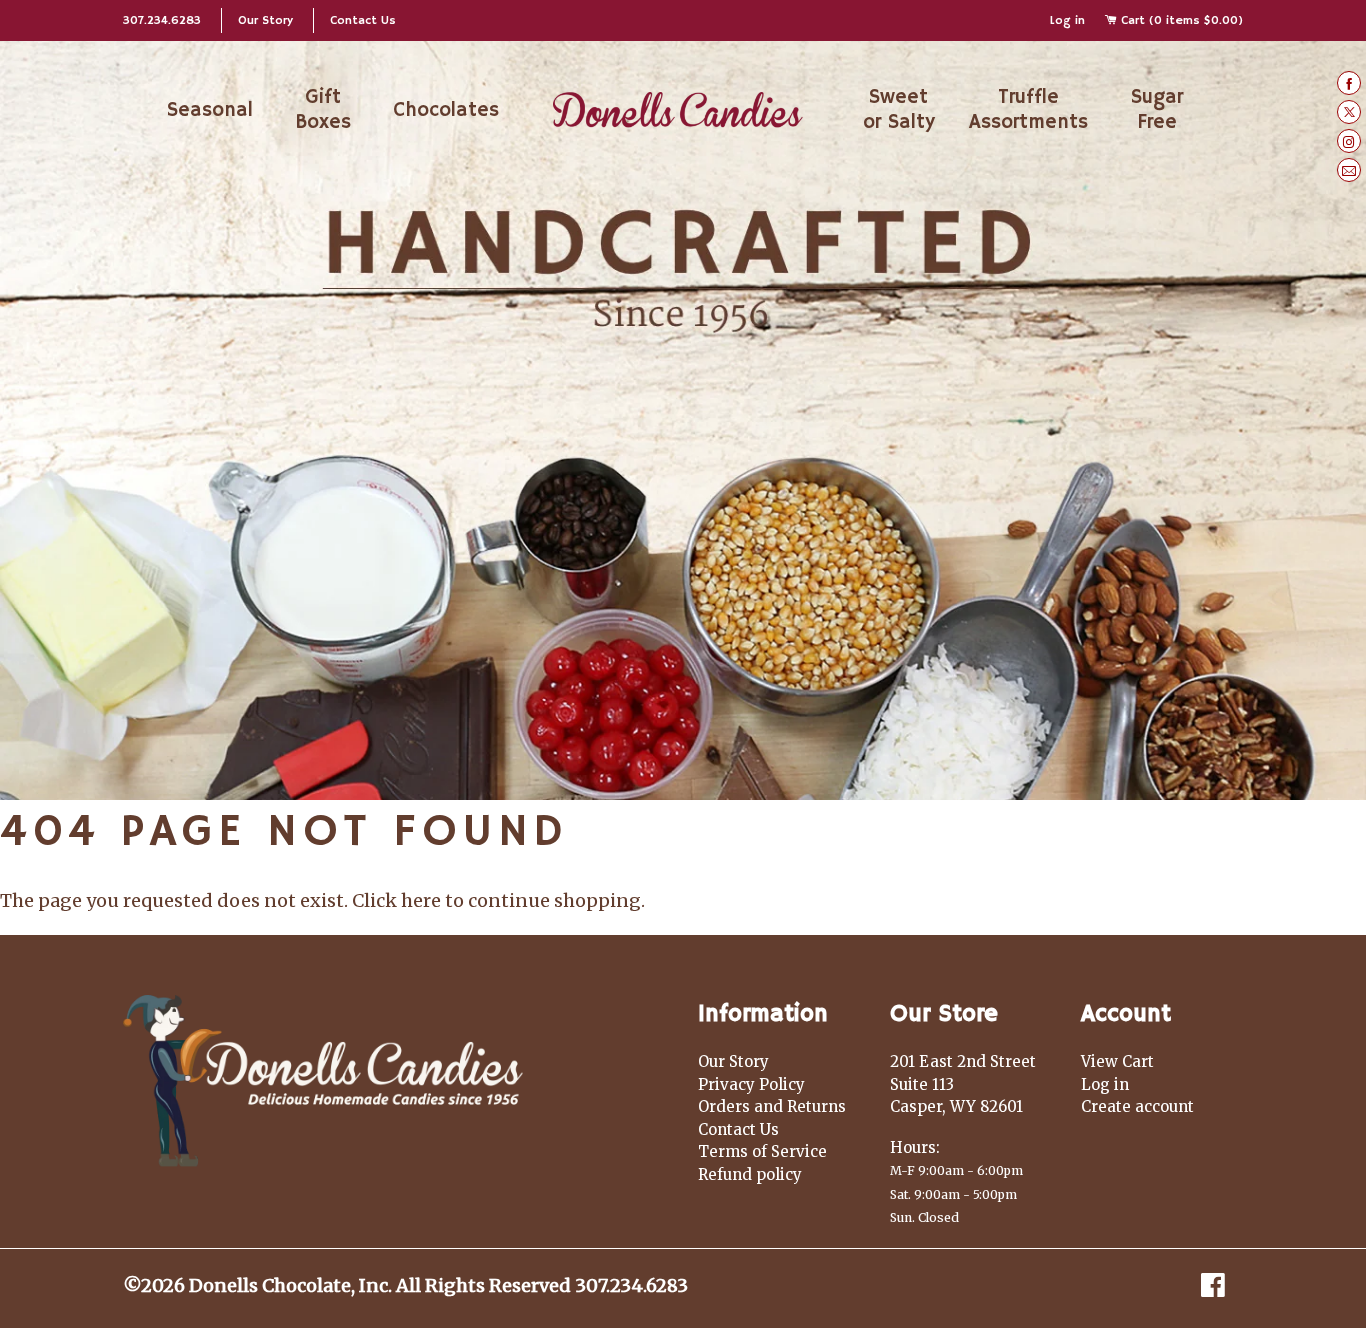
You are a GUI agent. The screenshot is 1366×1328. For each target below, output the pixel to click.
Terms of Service (762, 1151)
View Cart (1117, 1061)
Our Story (265, 20)
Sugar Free (1157, 110)
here (421, 900)
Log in (1067, 20)
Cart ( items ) (1180, 20)
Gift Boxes (323, 110)
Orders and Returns (772, 1106)
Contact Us (363, 20)
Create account (1137, 1106)
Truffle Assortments (1028, 110)
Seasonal (210, 110)
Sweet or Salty (899, 110)
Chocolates (446, 110)
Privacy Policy (751, 1084)
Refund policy (750, 1174)
